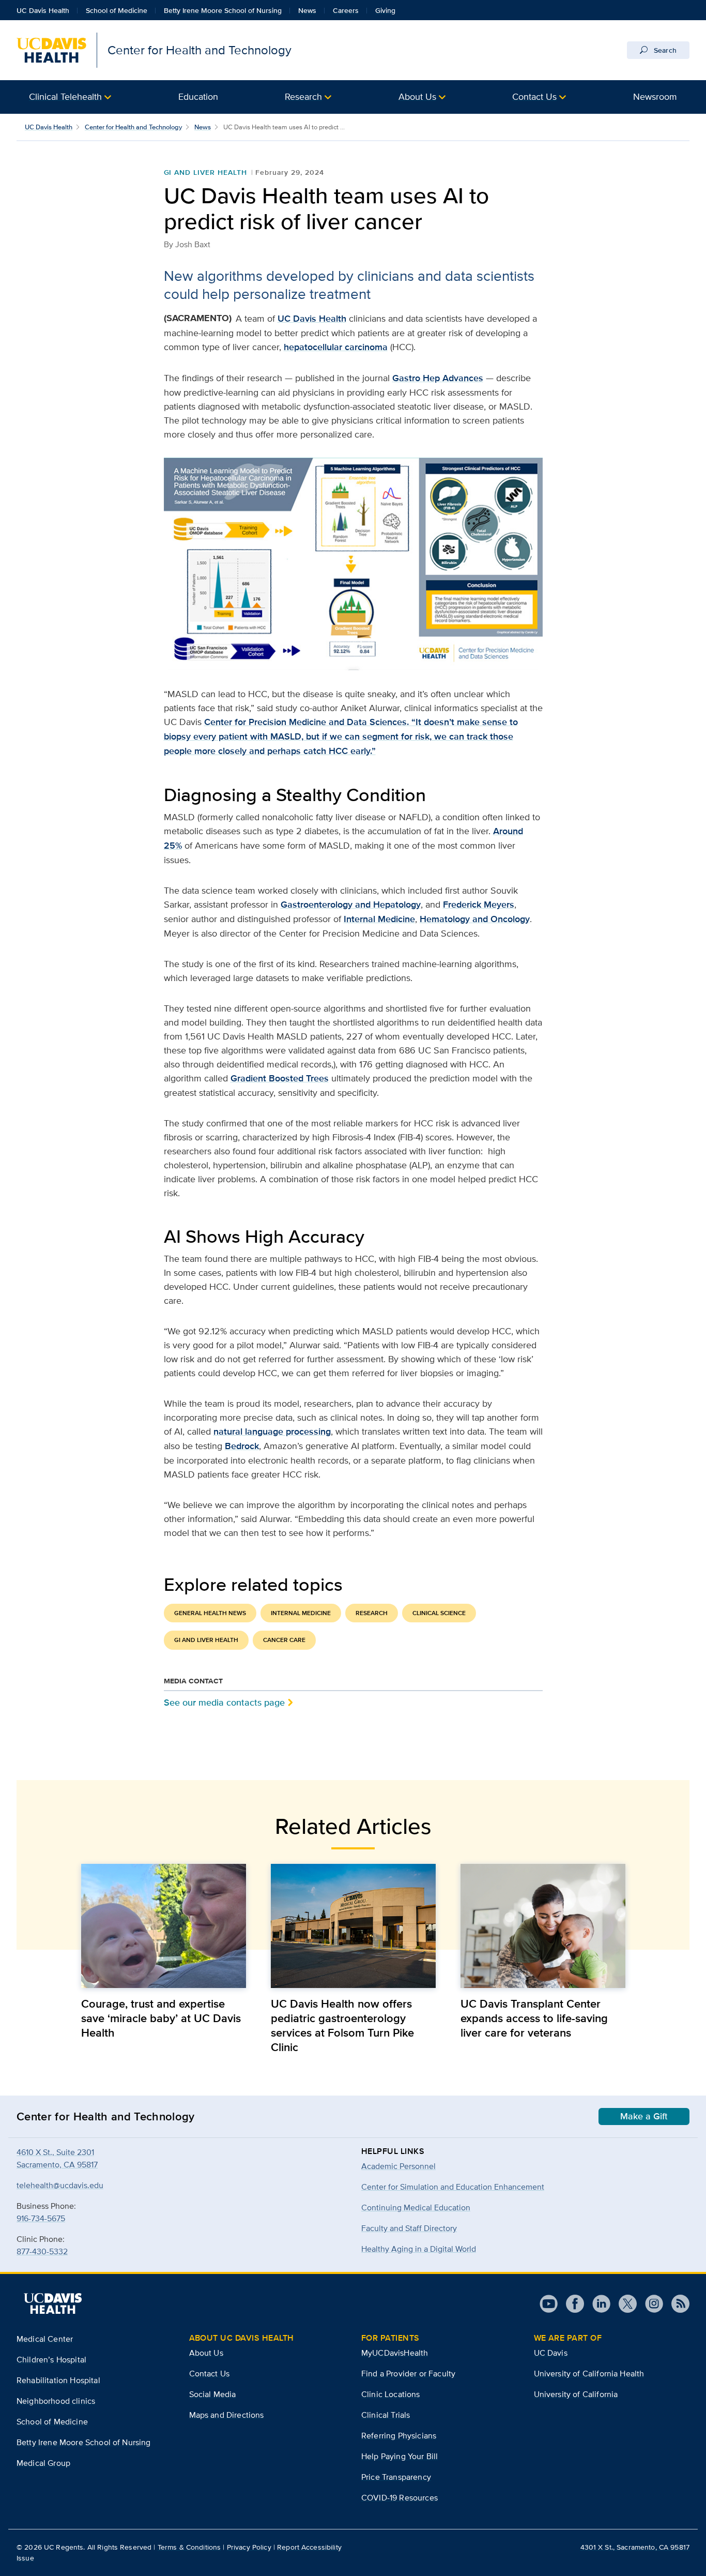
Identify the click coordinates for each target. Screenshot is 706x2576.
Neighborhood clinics (56, 2401)
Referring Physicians (399, 2436)
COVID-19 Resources (400, 2498)
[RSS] (676, 2304)
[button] (70, 97)
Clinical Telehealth (65, 96)
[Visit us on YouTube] (549, 2304)
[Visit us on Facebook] (571, 2304)
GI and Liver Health (205, 172)
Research (303, 96)
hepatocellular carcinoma (336, 347)
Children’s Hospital (51, 2360)
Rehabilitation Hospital (58, 2380)
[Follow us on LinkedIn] (597, 2304)
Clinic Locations (391, 2394)
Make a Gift (644, 2116)
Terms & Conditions (189, 2547)
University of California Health (589, 2374)
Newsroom (655, 96)
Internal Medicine (379, 919)
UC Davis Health (43, 10)
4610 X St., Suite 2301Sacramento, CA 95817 (57, 2158)
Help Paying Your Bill (400, 2456)
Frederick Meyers (479, 905)
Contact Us (534, 96)
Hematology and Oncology (475, 919)
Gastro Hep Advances (438, 378)
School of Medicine (117, 10)
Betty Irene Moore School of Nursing (223, 10)
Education (198, 96)
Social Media (213, 2394)
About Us (417, 96)
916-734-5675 (41, 2218)
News (307, 10)
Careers (346, 10)
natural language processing (272, 1432)
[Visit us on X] (624, 2304)
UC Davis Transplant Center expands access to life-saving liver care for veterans (534, 2018)
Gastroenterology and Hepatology (351, 905)
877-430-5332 (42, 2251)
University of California (576, 2394)
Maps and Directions (227, 2415)
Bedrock (242, 1446)
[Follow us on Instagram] (650, 2304)
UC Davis (551, 2353)
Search (664, 50)
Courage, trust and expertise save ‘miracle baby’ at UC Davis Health (161, 2018)
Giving (385, 10)
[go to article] (164, 1926)
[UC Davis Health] (53, 2303)
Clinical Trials (386, 2415)
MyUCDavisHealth (395, 2353)
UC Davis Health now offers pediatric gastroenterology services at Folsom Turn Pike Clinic (342, 2025)
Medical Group (43, 2463)
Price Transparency (396, 2477)
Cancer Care (284, 1640)
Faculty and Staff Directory (409, 2228)
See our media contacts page (224, 1702)
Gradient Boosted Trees (280, 1078)
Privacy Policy (249, 2547)
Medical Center (45, 2339)
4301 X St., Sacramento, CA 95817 (635, 2547)
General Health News (210, 1613)
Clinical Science (439, 1613)
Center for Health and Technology (133, 127)
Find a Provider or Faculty (408, 2374)
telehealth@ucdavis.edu (60, 2185)
